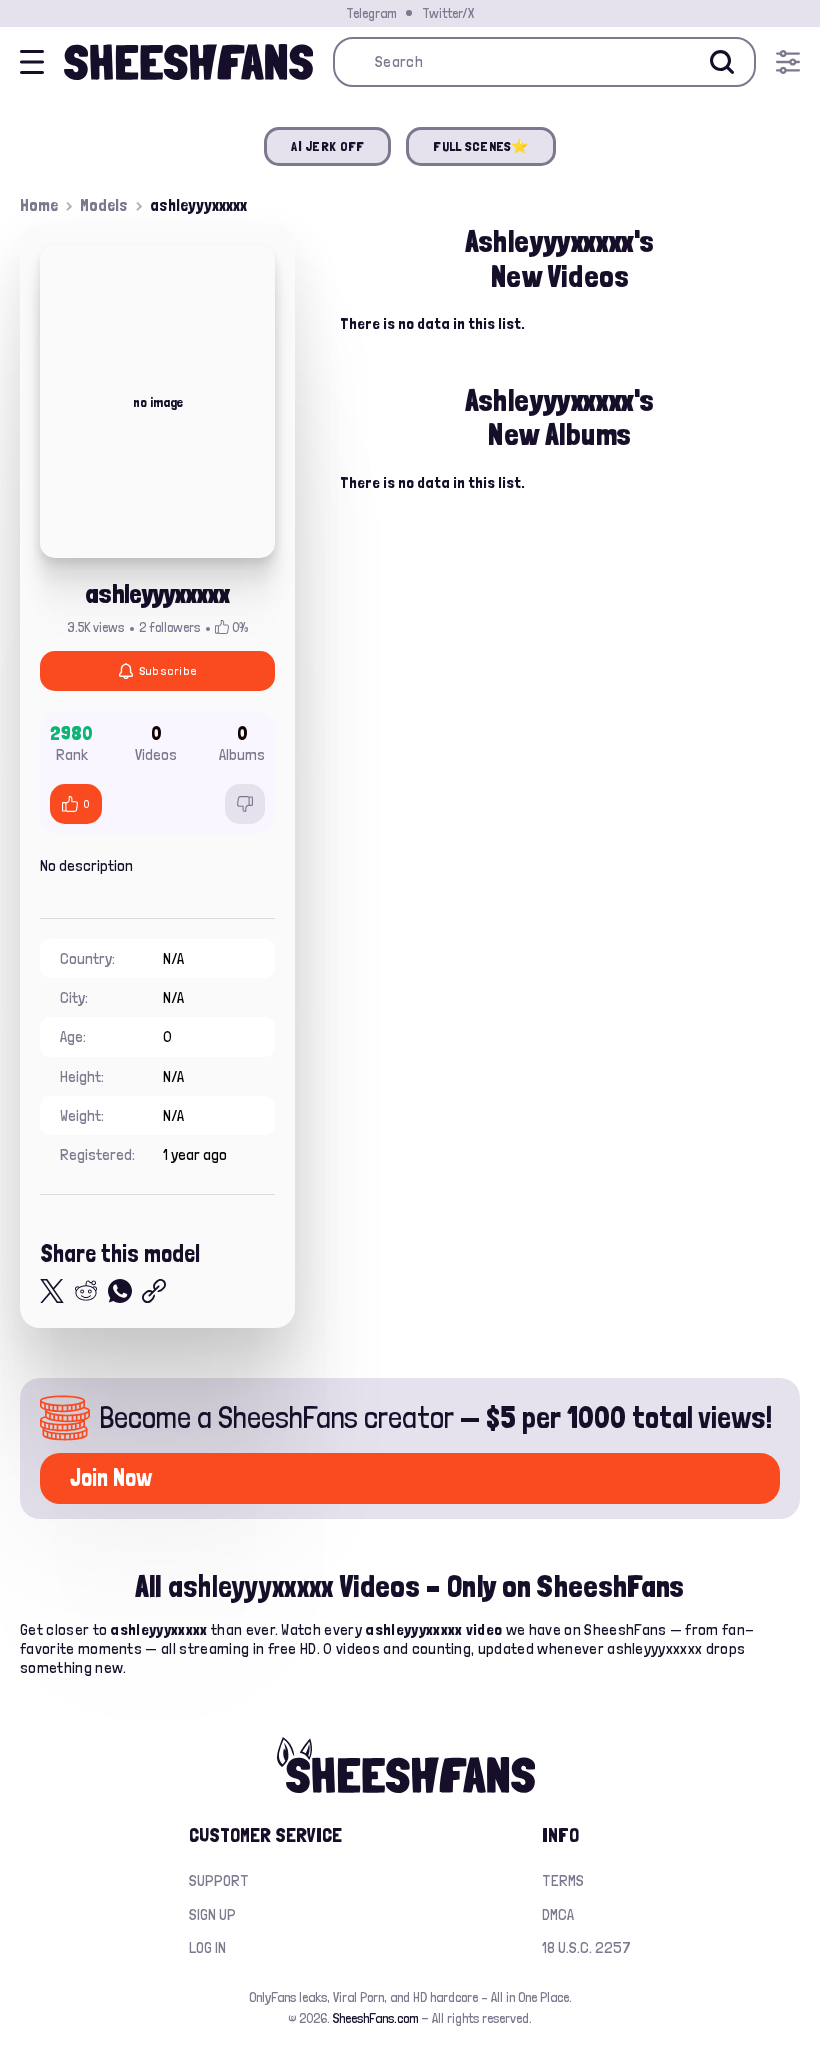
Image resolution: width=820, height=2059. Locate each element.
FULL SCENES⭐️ (480, 146)
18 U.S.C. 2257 (586, 1947)
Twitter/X (448, 13)
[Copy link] (154, 1291)
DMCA (558, 1914)
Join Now (111, 1477)
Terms (563, 1880)
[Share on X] (52, 1291)
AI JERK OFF (327, 146)
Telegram (371, 13)
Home (39, 205)
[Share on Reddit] (86, 1291)
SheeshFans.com (375, 2018)
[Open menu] (788, 62)
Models (104, 205)
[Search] (722, 62)
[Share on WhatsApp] (120, 1291)
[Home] (188, 62)
